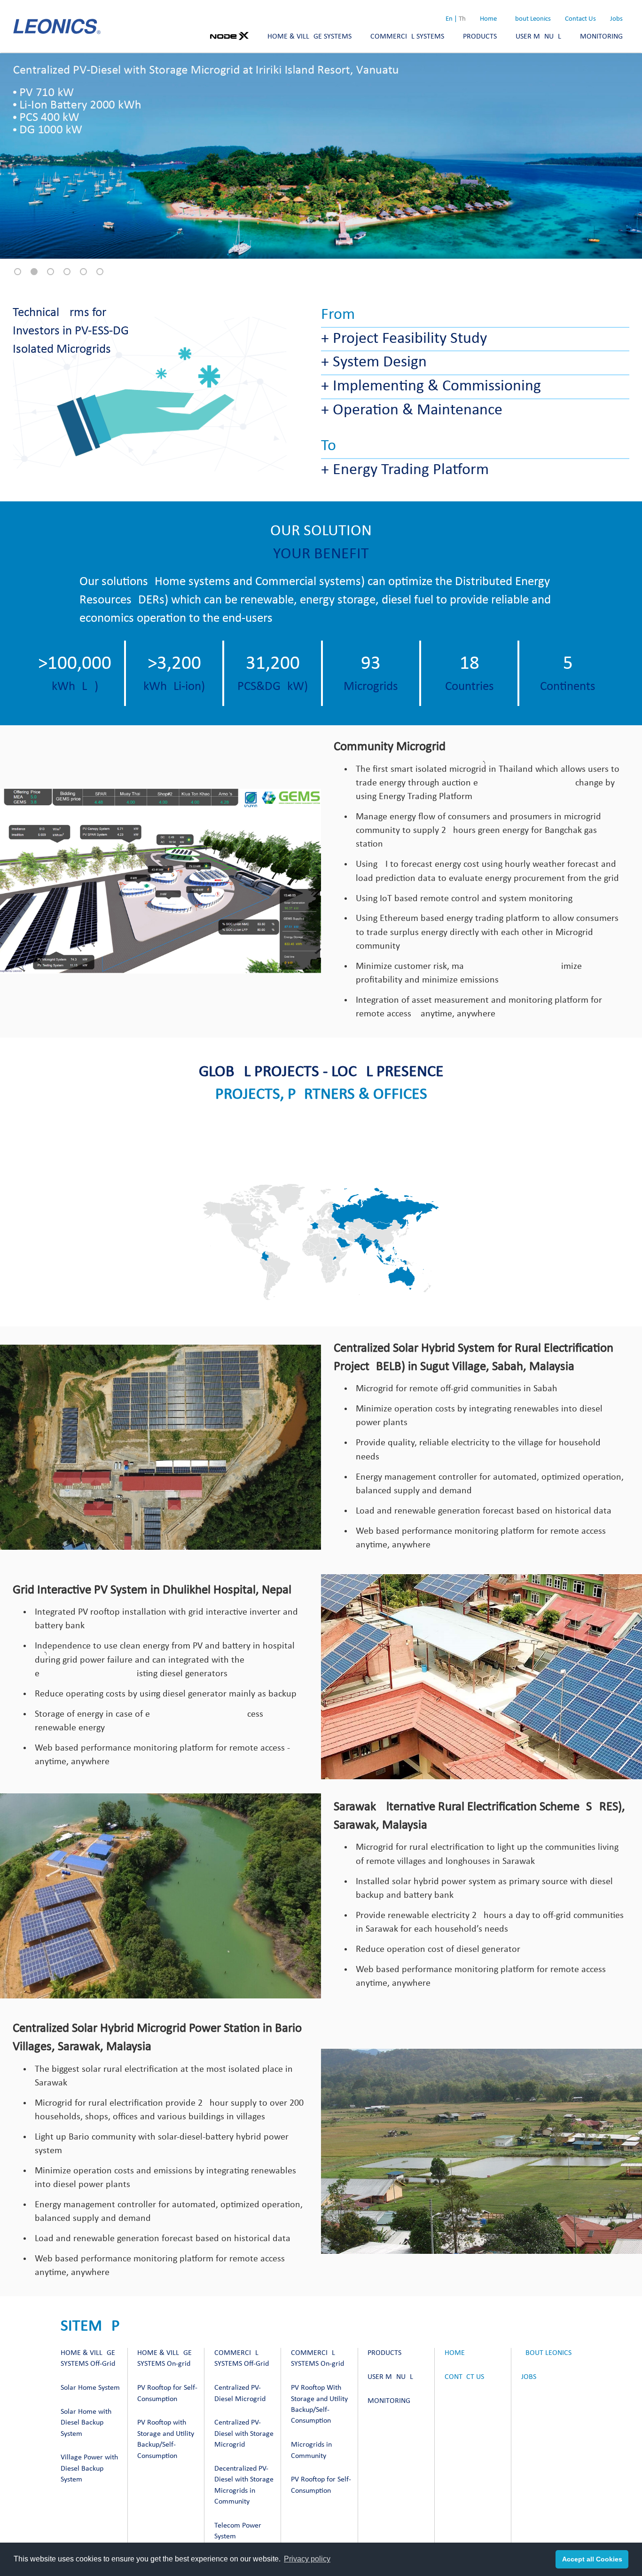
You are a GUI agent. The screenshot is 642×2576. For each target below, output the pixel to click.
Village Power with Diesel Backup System (89, 2469)
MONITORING (601, 37)
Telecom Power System (238, 2531)
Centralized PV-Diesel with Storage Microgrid (244, 2434)
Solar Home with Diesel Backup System (86, 2423)
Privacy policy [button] (307, 2559)
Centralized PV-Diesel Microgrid (240, 2393)
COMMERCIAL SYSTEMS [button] (407, 37)
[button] (18, 272)
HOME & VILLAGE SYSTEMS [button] (309, 37)
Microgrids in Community (311, 2450)
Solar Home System (90, 2388)
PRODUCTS (480, 37)
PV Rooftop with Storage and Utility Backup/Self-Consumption (166, 2439)
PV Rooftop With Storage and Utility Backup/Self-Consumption (319, 2404)
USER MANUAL (538, 37)
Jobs (616, 19)
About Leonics (531, 19)
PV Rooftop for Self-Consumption (167, 2393)
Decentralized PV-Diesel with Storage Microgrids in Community (244, 2485)
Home (488, 19)
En (449, 19)
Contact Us (580, 19)
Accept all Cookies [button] (592, 2559)
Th (462, 19)
